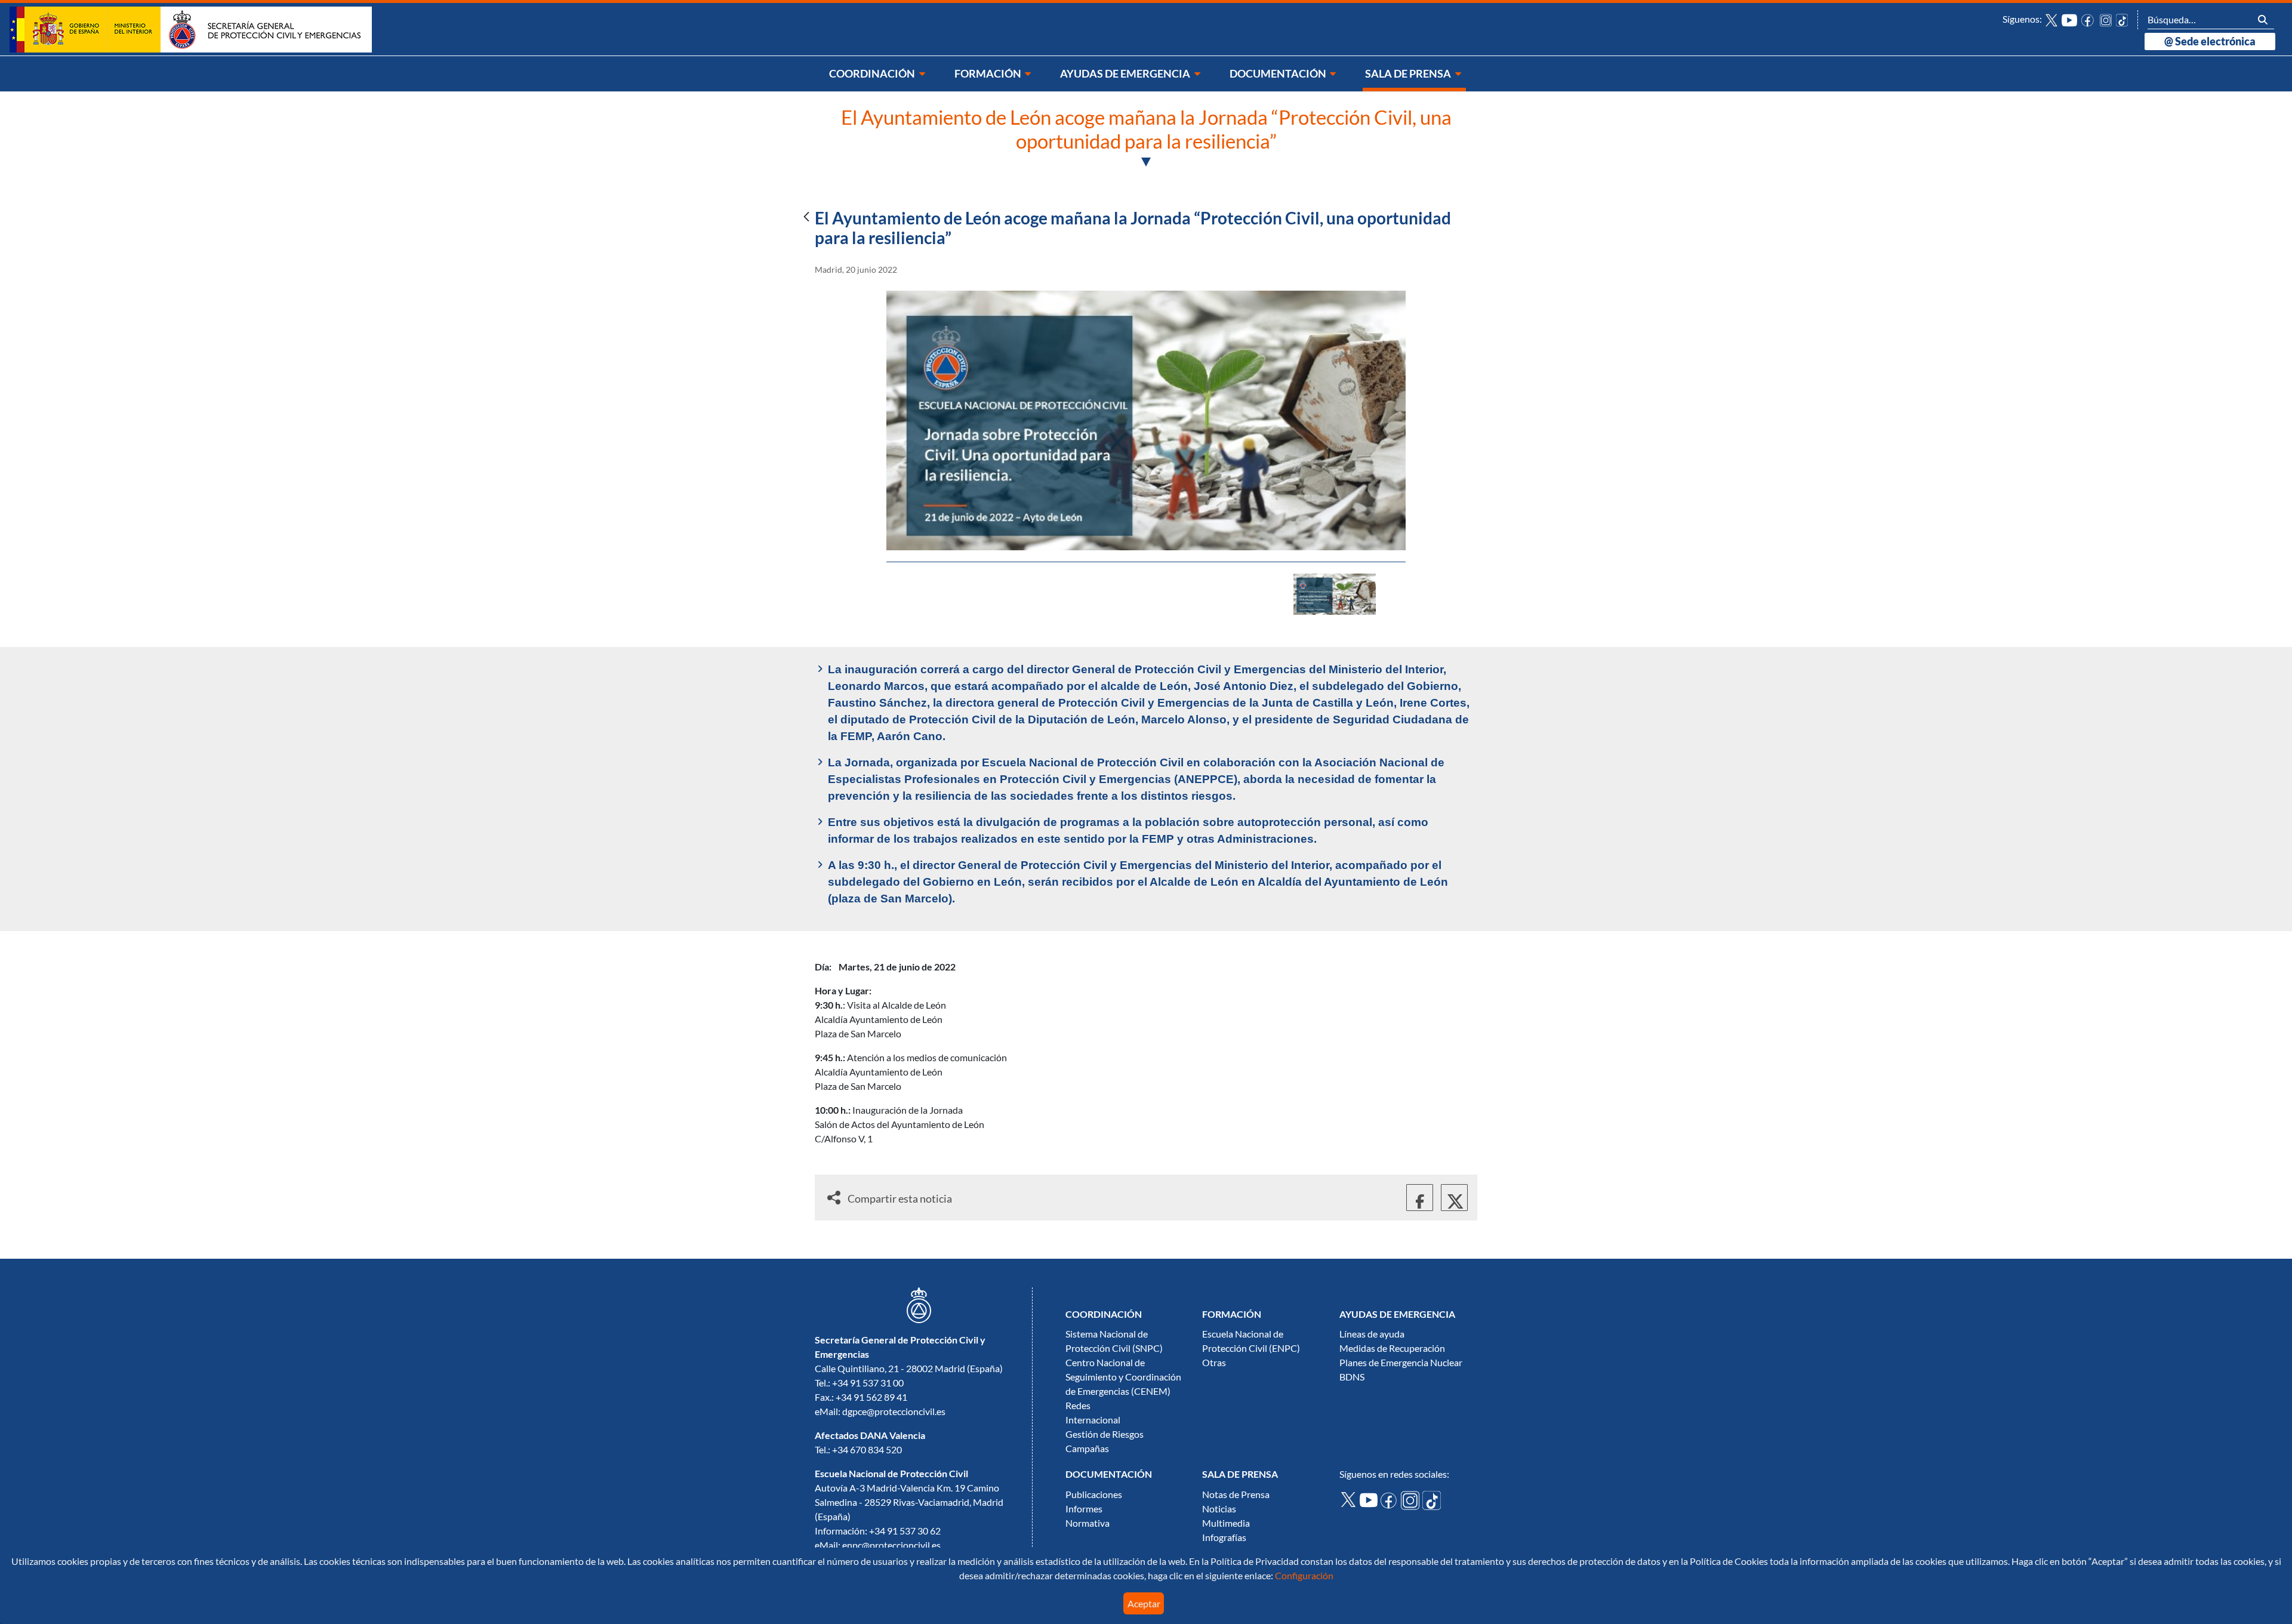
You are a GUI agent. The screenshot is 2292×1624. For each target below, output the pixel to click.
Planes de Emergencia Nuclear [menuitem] (1401, 1363)
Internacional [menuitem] (1093, 1420)
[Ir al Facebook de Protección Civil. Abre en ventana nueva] (2088, 19)
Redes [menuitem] (1078, 1406)
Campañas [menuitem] (1087, 1449)
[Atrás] (806, 218)
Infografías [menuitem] (1224, 1537)
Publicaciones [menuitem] (1094, 1494)
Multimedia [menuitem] (1226, 1523)
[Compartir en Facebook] (1420, 1198)
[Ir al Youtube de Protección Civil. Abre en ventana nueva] (2069, 19)
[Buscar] (2263, 19)
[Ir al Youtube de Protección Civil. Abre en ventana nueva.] (1370, 1499)
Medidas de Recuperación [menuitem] (1392, 1348)
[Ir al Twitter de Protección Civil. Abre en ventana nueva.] (1350, 1498)
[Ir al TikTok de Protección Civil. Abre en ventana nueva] (2122, 19)
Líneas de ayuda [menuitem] (1372, 1334)
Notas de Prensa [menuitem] (1236, 1494)
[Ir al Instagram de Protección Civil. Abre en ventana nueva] (2106, 19)
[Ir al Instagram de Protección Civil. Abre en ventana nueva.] (1412, 1500)
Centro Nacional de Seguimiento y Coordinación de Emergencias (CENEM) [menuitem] (1123, 1377)
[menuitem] (878, 74)
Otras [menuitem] (1214, 1363)
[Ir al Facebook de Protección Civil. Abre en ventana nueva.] (1391, 1500)
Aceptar (1144, 1604)
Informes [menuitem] (1084, 1509)
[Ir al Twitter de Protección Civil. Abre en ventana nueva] (2051, 19)
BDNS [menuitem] (1352, 1377)
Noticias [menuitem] (1219, 1509)
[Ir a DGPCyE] (191, 29)
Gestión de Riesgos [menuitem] (1105, 1434)
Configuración (1303, 1576)
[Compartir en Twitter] (1454, 1198)
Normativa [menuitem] (1088, 1523)
